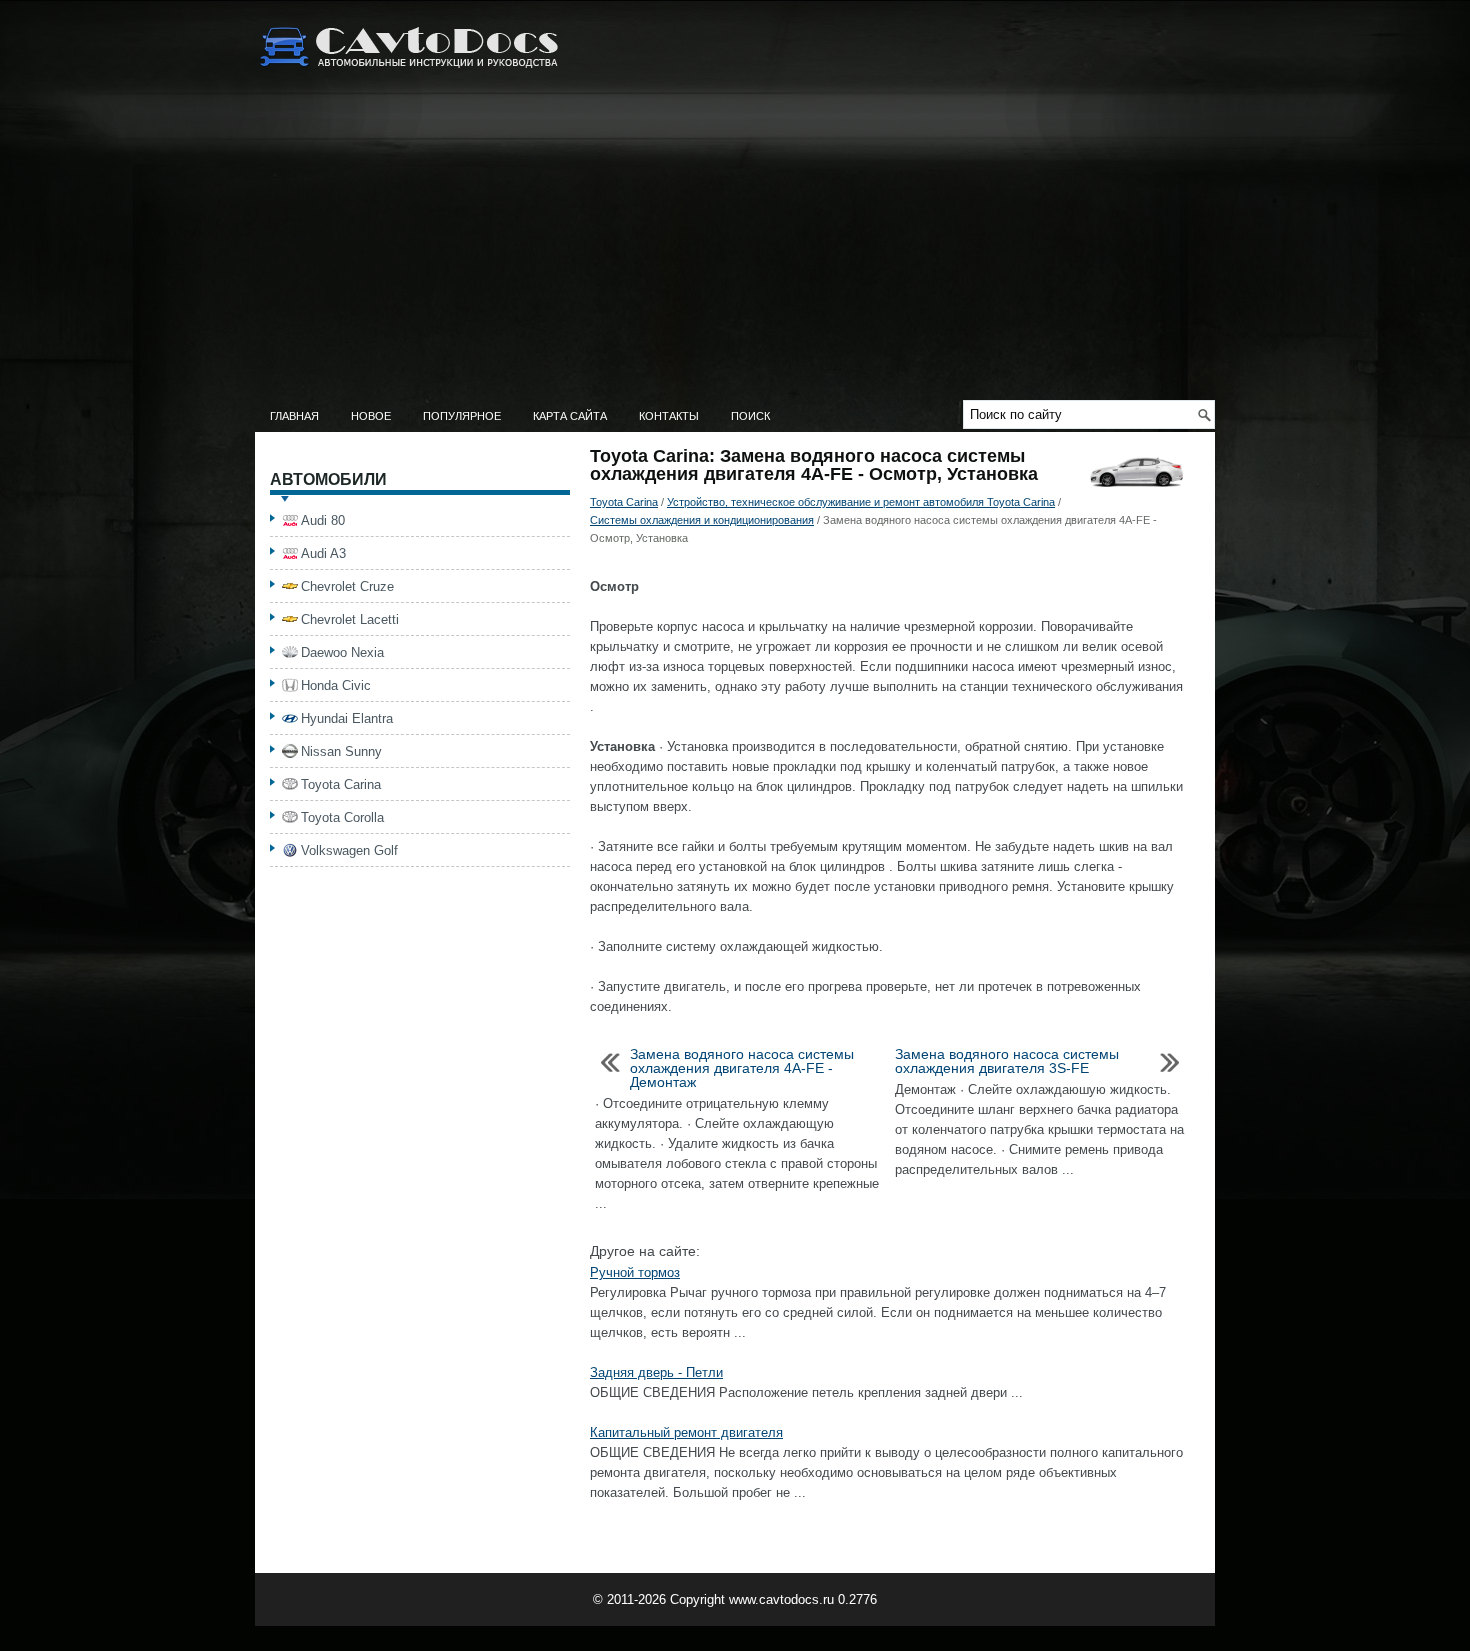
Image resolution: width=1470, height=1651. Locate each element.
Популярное (462, 416)
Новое (371, 416)
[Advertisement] (735, 250)
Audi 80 (323, 520)
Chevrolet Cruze (347, 586)
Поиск (750, 416)
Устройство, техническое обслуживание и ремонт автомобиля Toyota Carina (861, 502)
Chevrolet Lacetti (350, 619)
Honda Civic (336, 685)
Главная (294, 416)
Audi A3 (323, 553)
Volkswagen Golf (349, 850)
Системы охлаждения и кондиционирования (702, 520)
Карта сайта (570, 416)
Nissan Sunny (341, 751)
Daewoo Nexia (342, 652)
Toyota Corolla (342, 817)
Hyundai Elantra (347, 718)
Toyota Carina (624, 502)
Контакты (669, 416)
